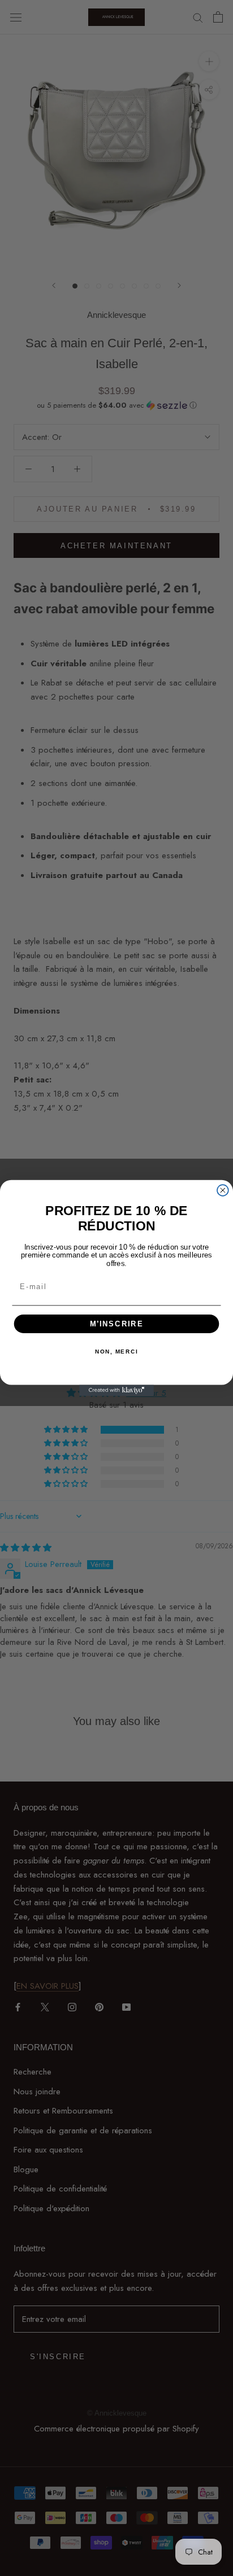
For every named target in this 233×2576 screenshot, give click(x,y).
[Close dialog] (223, 1190)
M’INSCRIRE (117, 1324)
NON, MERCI (116, 1352)
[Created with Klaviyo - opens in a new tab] (116, 1390)
